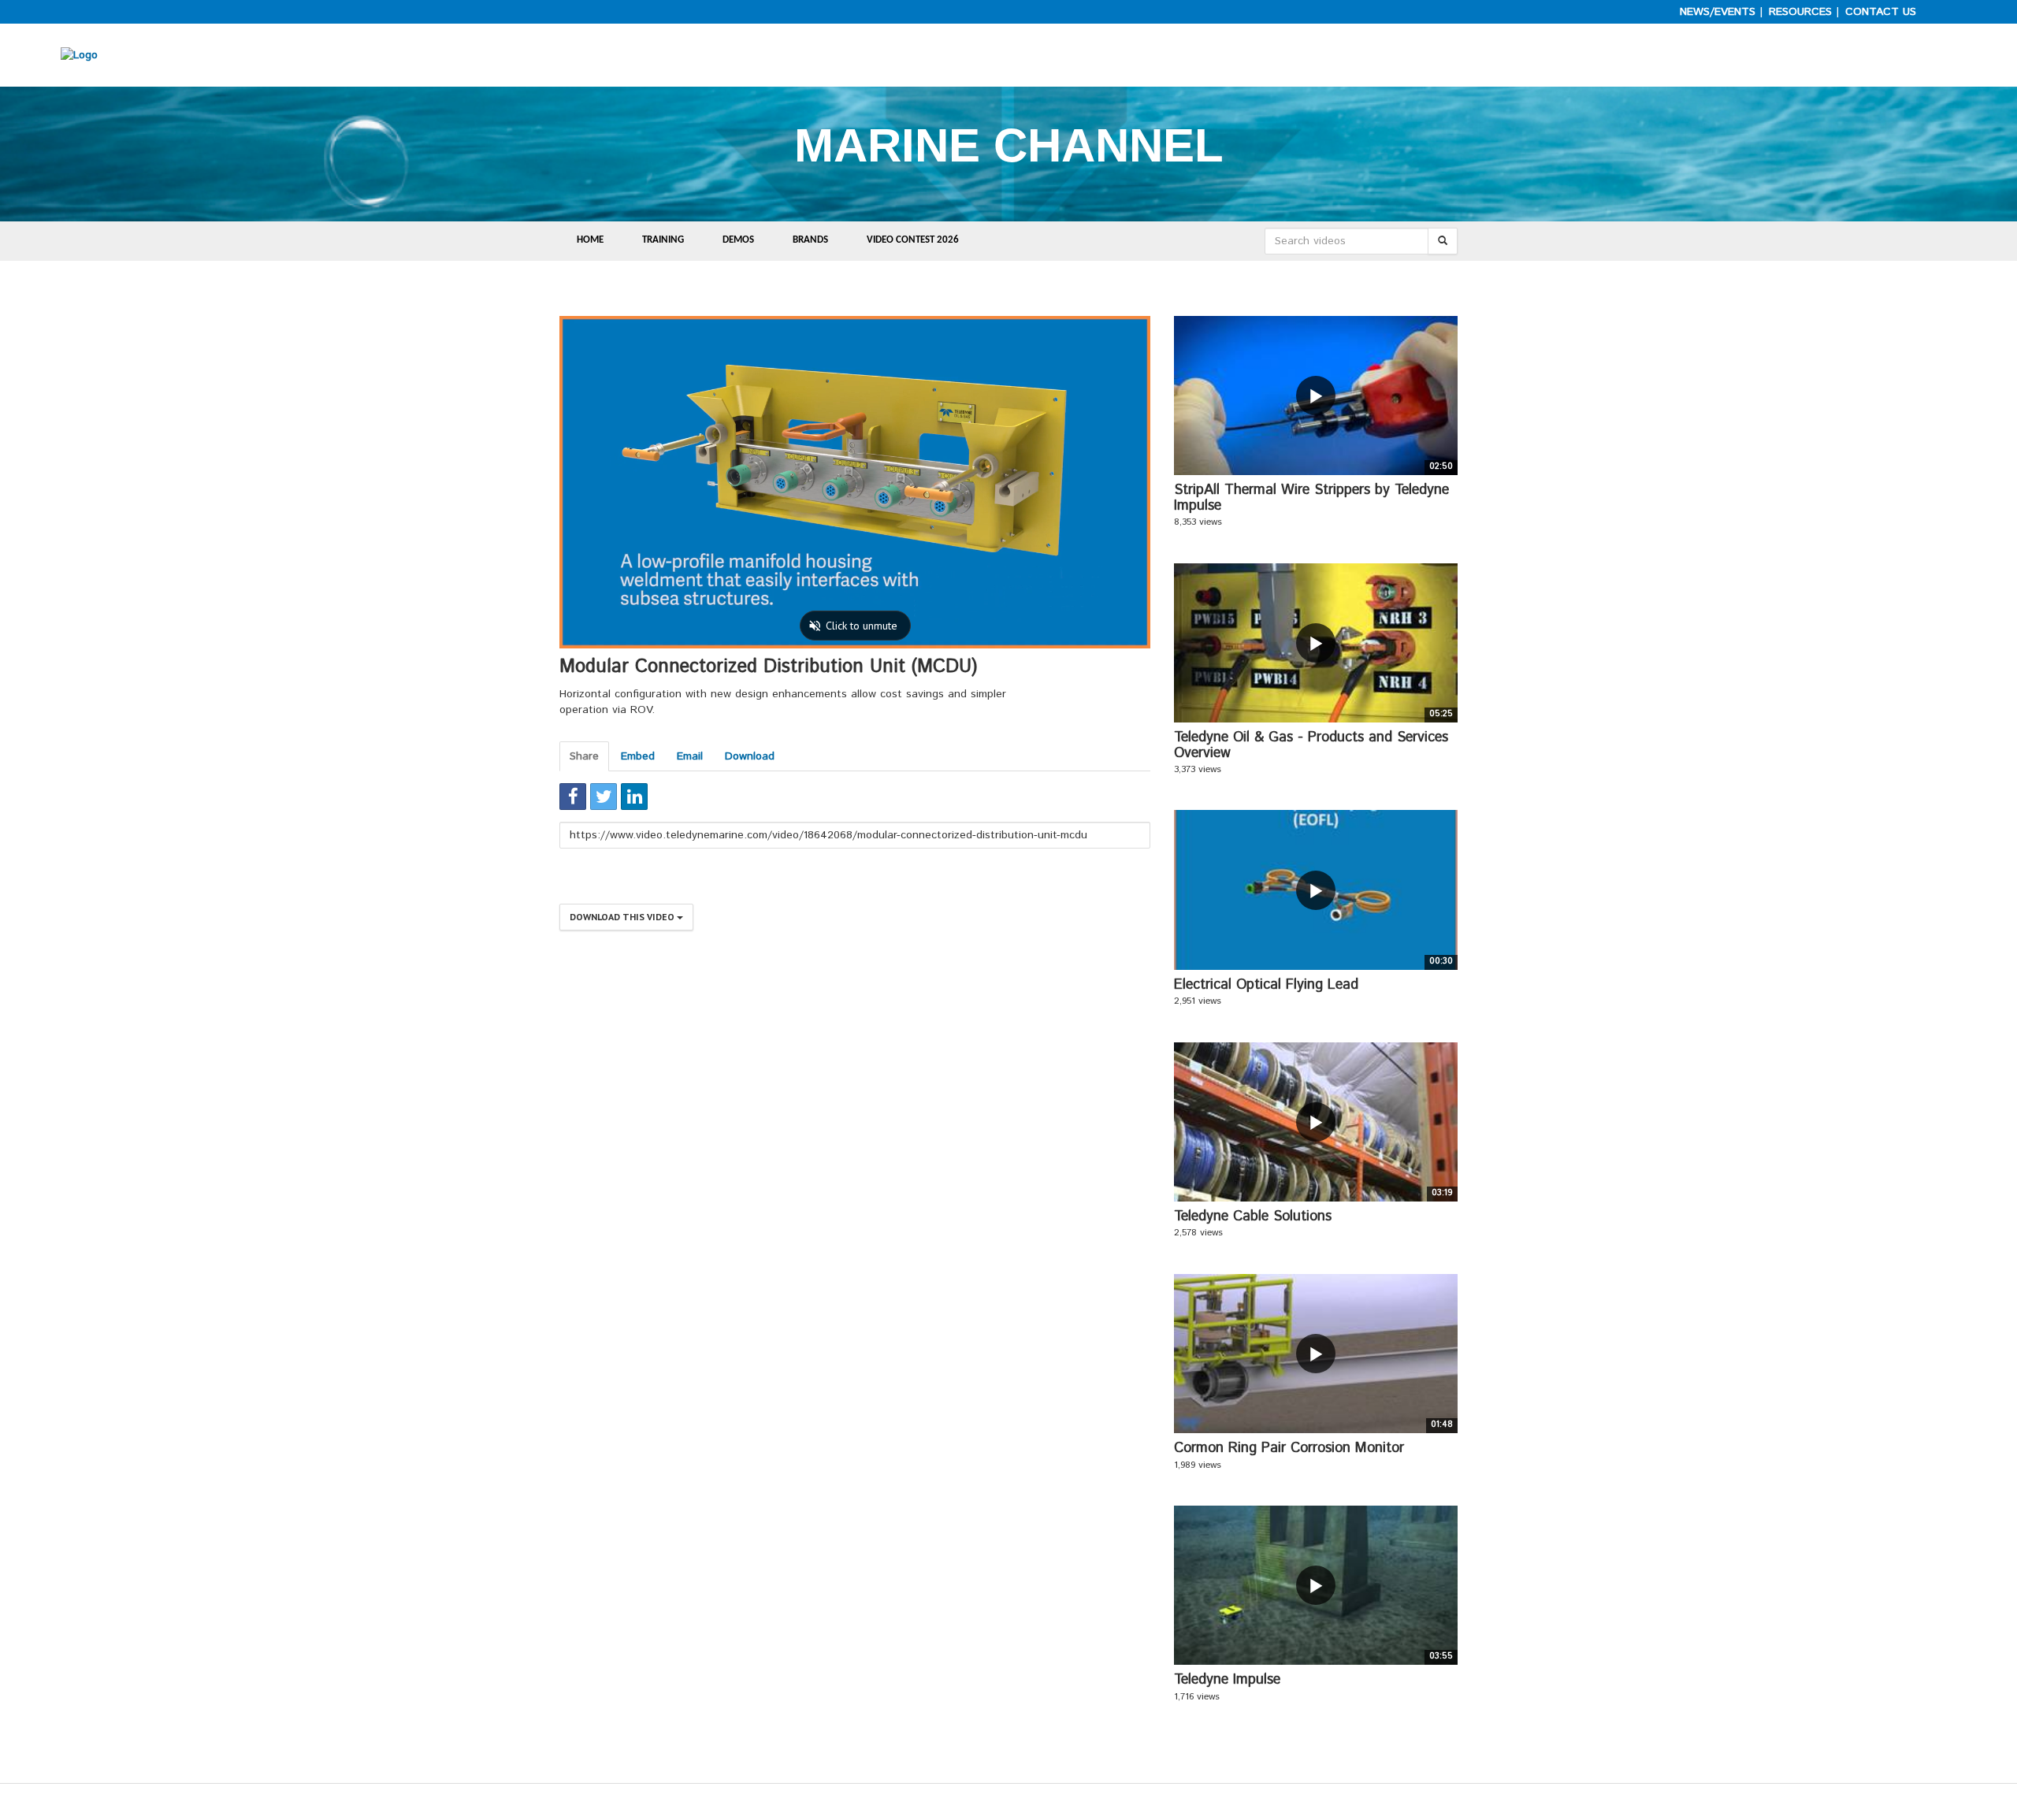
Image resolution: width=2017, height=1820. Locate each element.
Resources (1800, 12)
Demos (738, 240)
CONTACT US (1881, 12)
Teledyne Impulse (1227, 1680)
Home (590, 240)
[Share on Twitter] (604, 797)
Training (663, 240)
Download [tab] (750, 756)
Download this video (623, 917)
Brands (810, 240)
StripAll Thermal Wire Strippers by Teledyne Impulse (1311, 498)
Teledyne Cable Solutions (1253, 1216)
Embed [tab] (638, 756)
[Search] (1443, 241)
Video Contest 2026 (913, 240)
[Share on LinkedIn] (634, 797)
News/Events (1718, 12)
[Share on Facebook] (573, 797)
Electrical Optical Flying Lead (1266, 985)
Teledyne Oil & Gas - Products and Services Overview (1311, 745)
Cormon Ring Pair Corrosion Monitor (1289, 1448)
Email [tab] (690, 756)
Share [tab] (584, 756)
